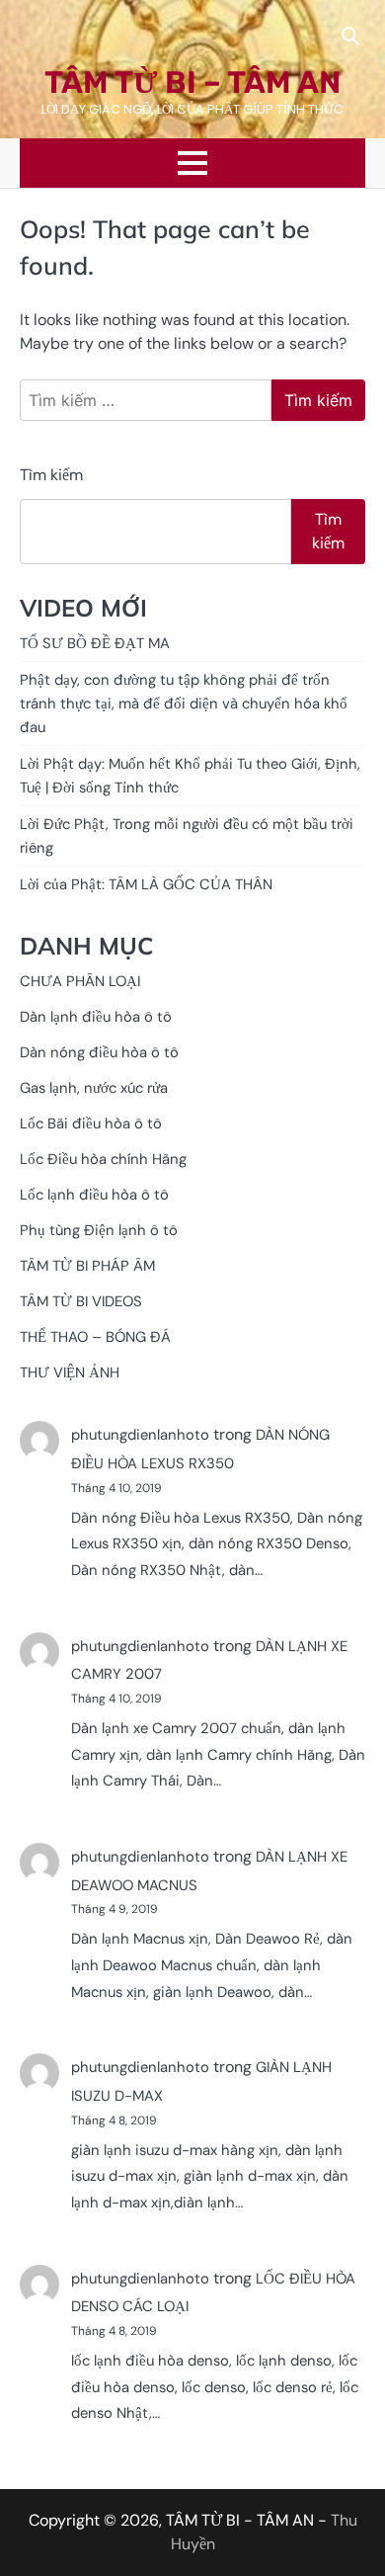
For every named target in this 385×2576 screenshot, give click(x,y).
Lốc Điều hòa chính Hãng (103, 1159)
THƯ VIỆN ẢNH (70, 1372)
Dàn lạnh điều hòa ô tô (96, 1017)
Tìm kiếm (51, 475)
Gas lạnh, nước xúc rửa (94, 1088)
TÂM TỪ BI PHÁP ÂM (87, 1266)
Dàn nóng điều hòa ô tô (99, 1052)
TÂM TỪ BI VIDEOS (81, 1301)
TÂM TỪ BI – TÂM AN (192, 83)
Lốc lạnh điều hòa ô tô (94, 1195)
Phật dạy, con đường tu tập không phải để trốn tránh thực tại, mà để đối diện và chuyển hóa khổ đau (184, 704)
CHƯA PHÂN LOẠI (80, 981)
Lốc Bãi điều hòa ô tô (91, 1123)
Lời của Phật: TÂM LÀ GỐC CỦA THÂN (146, 884)
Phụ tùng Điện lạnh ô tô (99, 1230)
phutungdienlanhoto (140, 1435)
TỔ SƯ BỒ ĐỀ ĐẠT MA (95, 643)
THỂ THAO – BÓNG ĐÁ (95, 1337)
